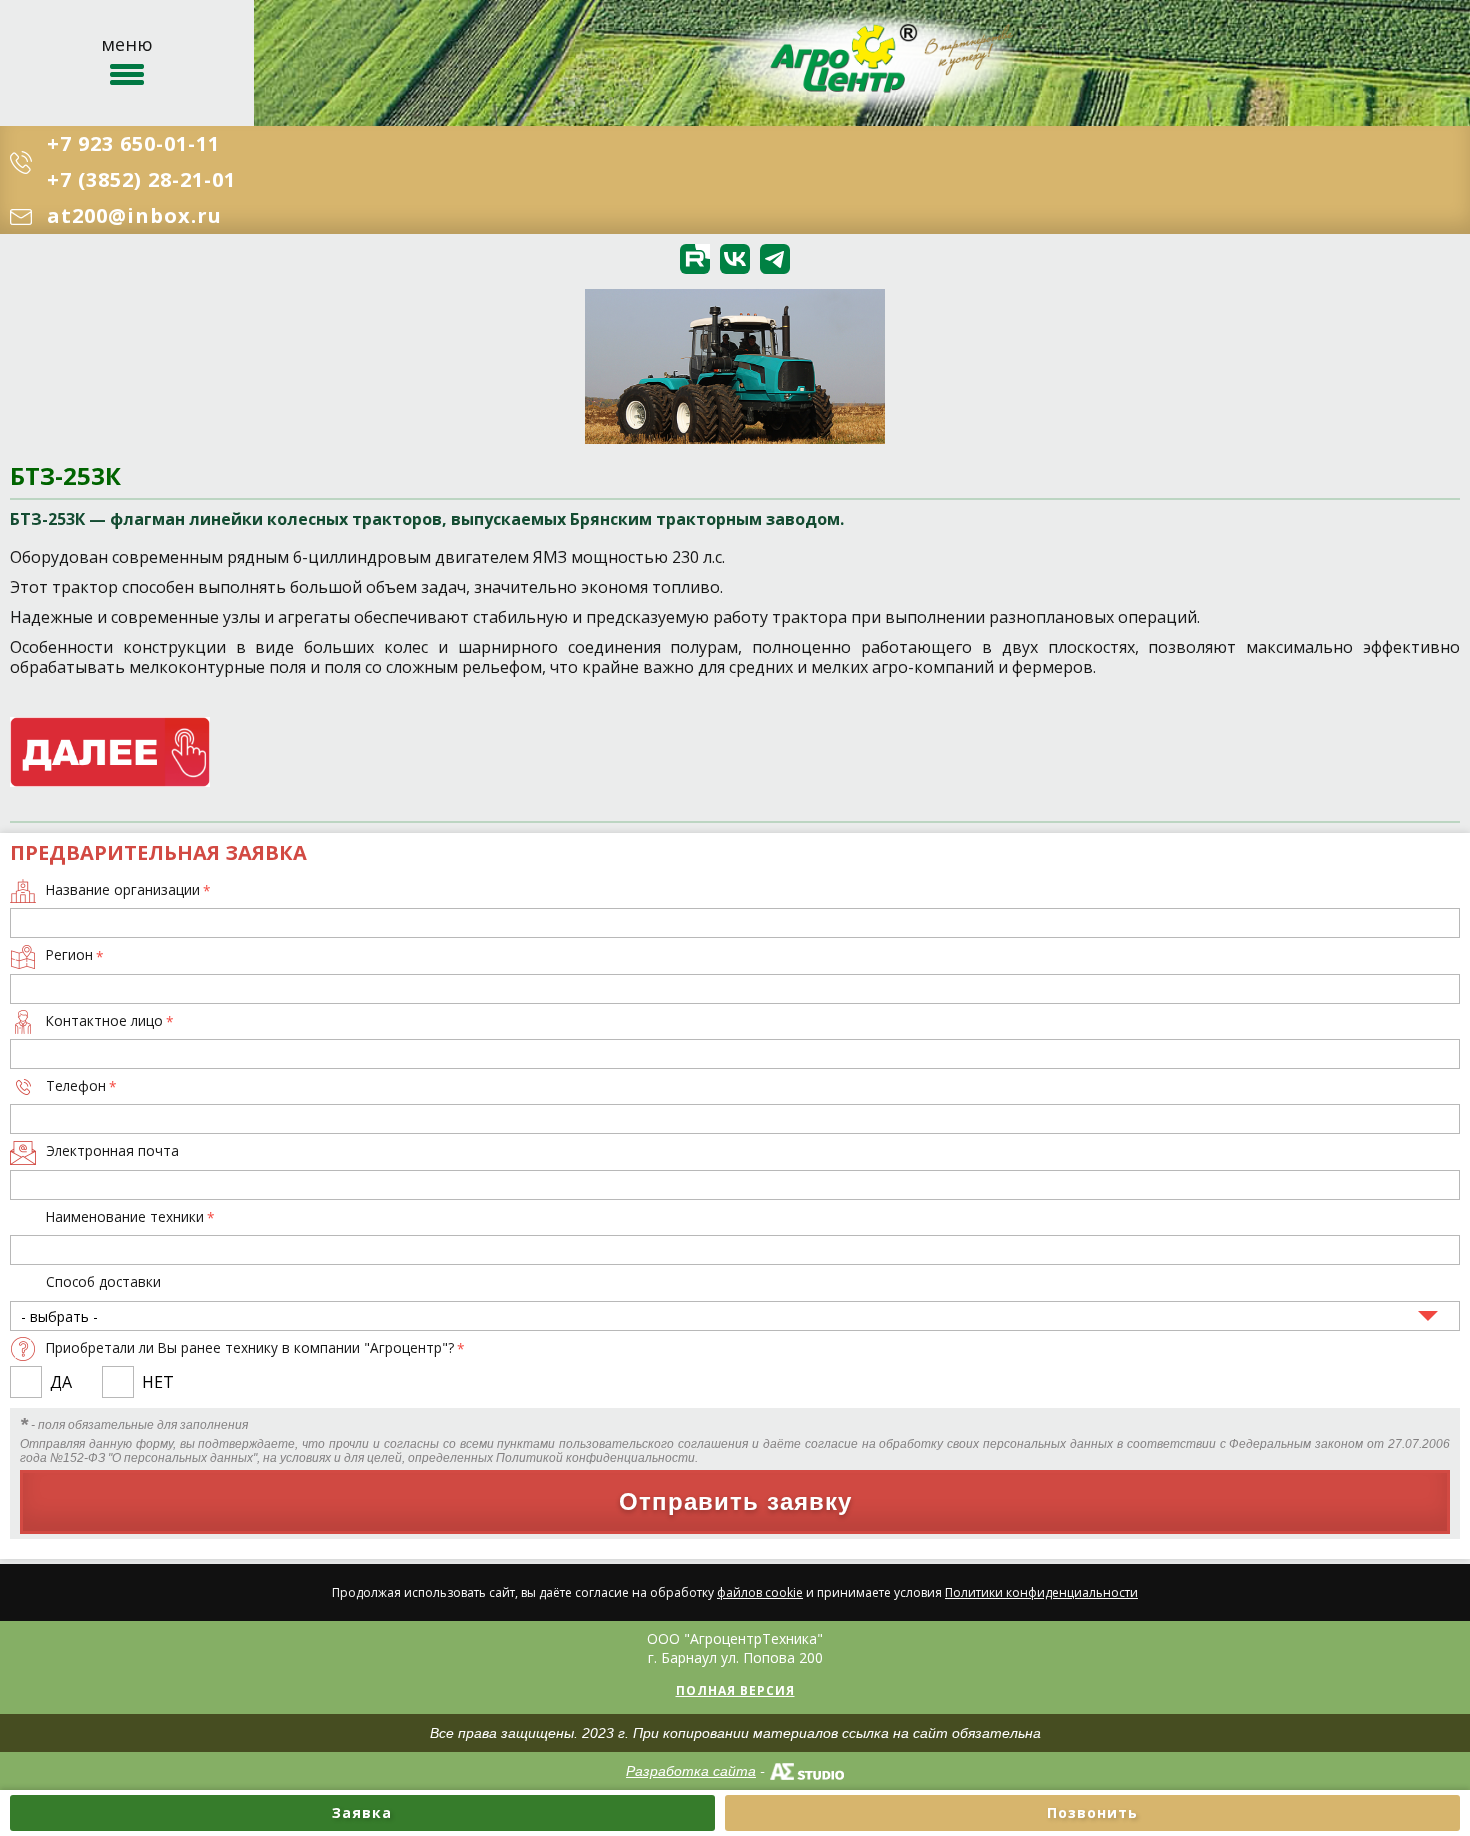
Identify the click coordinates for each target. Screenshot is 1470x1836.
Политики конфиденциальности (1041, 1592)
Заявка (362, 1812)
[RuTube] (695, 259)
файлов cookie (760, 1592)
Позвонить (1092, 1812)
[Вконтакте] (735, 259)
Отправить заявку (735, 1501)
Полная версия (735, 1690)
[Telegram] (775, 259)
